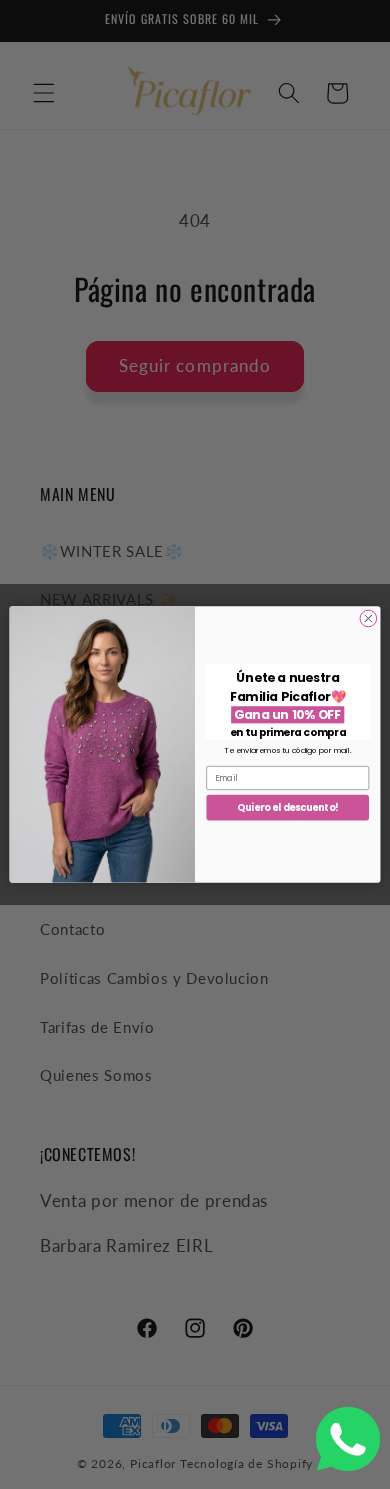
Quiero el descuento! (287, 807)
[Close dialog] (368, 618)
